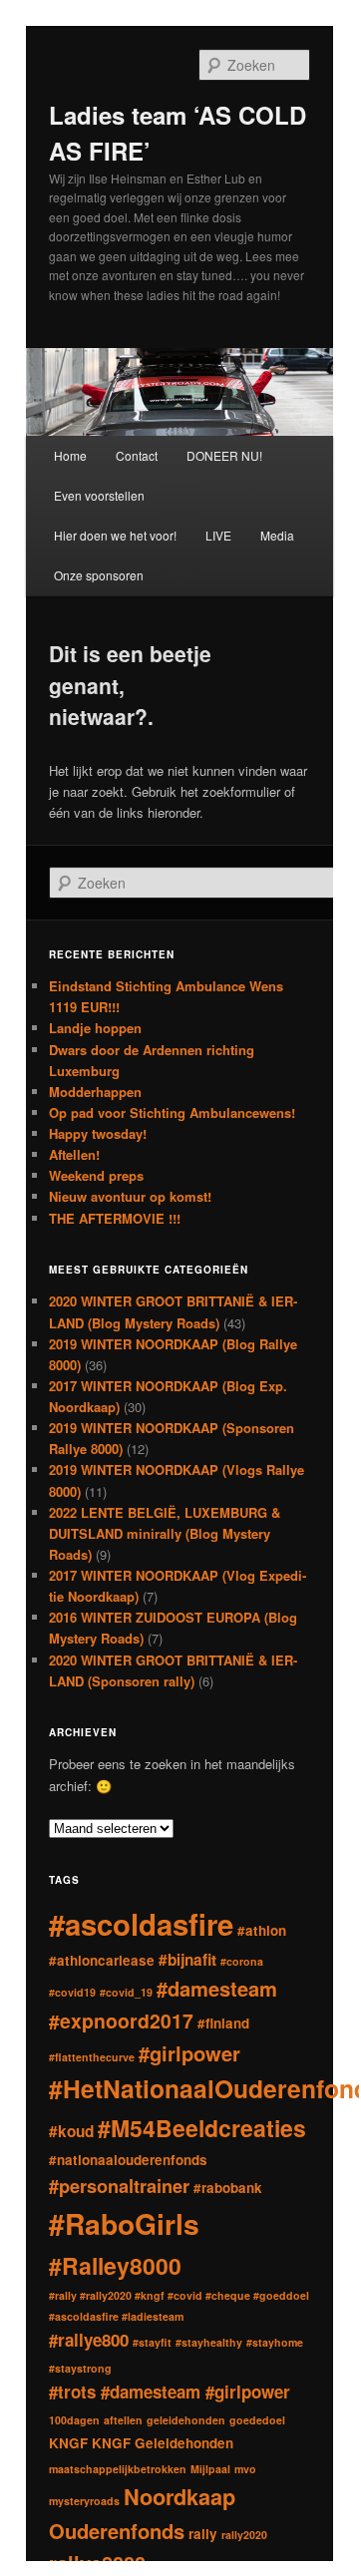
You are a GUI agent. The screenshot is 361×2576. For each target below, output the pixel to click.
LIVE (218, 535)
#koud (71, 2131)
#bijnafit (187, 1960)
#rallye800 (89, 2340)
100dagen (74, 2420)
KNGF (68, 2443)
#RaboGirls (124, 2223)
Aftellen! (74, 1154)
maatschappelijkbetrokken (118, 2469)
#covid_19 (126, 1992)
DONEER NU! (224, 455)
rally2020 (244, 2535)
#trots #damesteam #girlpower (170, 2392)
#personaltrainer (119, 2186)
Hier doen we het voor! (115, 535)
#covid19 (72, 1992)
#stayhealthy (209, 2342)
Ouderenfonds (117, 2531)
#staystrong (80, 2368)
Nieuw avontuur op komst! (130, 1196)
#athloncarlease (102, 1960)
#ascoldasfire (141, 1924)
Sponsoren (179, 2567)
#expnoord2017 (121, 2021)
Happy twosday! (98, 1133)
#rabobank (228, 2188)
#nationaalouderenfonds (128, 2160)
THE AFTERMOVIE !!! (115, 1218)
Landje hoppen (95, 1028)
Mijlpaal (210, 2469)
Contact (137, 455)
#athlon (262, 1930)
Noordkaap (180, 2497)
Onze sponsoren (99, 575)
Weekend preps (96, 1175)
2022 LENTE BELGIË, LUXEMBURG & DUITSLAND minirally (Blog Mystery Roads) (165, 1533)
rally (203, 2534)
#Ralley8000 (115, 2265)
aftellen (123, 2420)
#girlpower (189, 2053)
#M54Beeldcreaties (202, 2128)
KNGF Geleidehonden (163, 2443)
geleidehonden (186, 2420)
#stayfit (152, 2342)
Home (70, 455)
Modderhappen (95, 1092)
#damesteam (217, 1988)
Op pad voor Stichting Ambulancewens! (172, 1112)
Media (277, 535)
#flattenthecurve (92, 2057)
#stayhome (275, 2342)
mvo (245, 2469)
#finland (223, 2023)
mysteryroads (84, 2501)
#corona (242, 1961)
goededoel (257, 2420)
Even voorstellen (99, 495)
